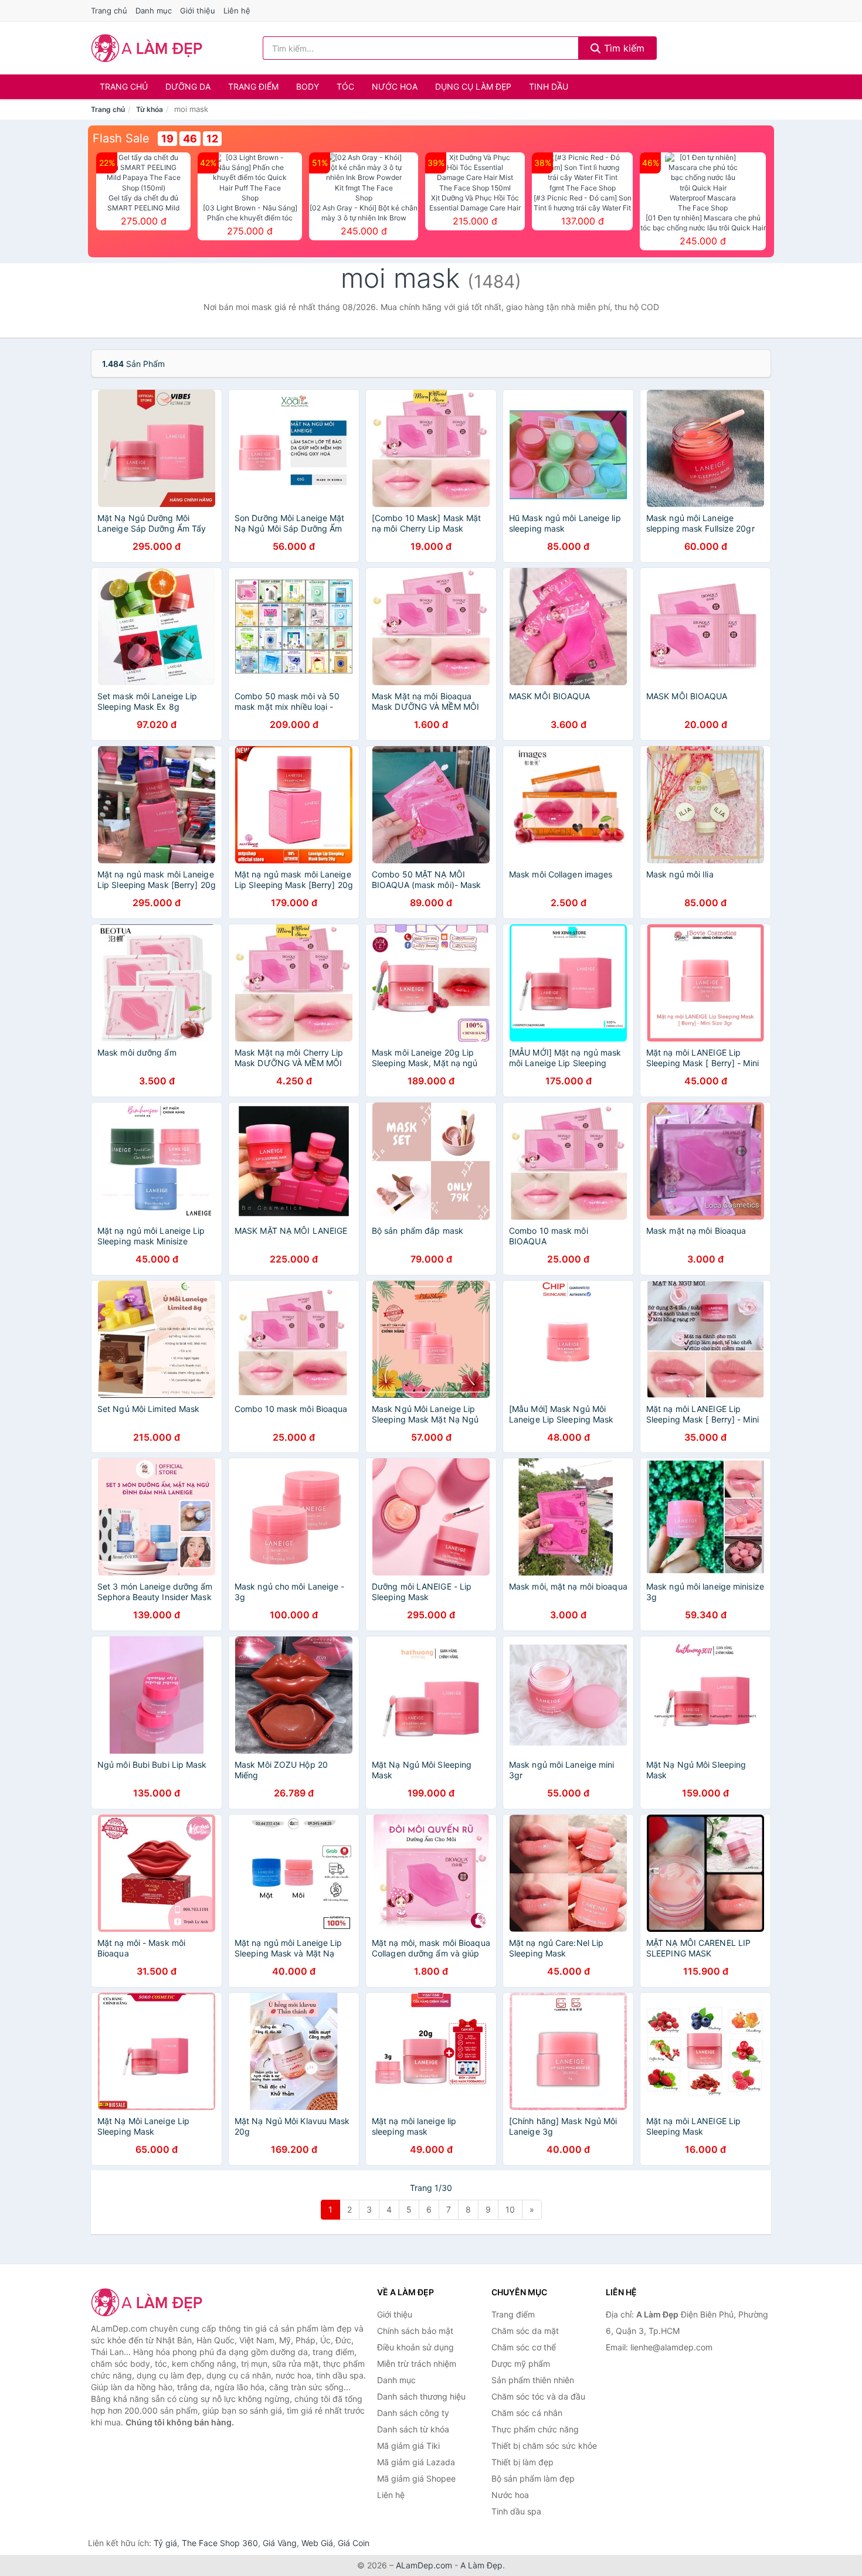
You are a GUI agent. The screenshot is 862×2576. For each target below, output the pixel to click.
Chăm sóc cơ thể (524, 2347)
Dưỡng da (188, 86)
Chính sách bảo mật (415, 2331)
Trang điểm (253, 86)
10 (510, 2209)
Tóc (345, 86)
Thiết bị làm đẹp (522, 2462)
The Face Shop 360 (220, 2543)
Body (308, 86)
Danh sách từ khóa (413, 2429)
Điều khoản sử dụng (415, 2347)
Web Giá (317, 2543)
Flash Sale (121, 138)
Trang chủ (109, 11)
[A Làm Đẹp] (150, 2302)
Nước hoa (395, 86)
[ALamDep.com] (147, 48)
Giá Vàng (280, 2543)
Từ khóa (150, 109)
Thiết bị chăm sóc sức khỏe (544, 2446)
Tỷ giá (165, 2543)
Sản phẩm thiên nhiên (533, 2380)
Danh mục (154, 11)
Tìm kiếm (623, 48)
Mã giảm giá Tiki (408, 2446)
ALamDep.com (424, 2565)
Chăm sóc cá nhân (527, 2413)
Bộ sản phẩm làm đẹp (533, 2478)
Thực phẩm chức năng (535, 2429)
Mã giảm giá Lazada (416, 2462)
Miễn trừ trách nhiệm (417, 2364)
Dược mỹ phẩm (521, 2364)
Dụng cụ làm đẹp (473, 86)
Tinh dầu (549, 86)
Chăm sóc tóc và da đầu (538, 2396)
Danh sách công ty (413, 2413)
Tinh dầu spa (516, 2511)
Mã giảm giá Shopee (416, 2478)
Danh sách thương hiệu (421, 2396)
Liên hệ (237, 11)
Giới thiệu (198, 11)
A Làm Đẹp (481, 2565)
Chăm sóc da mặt (525, 2331)
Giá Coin (354, 2543)
